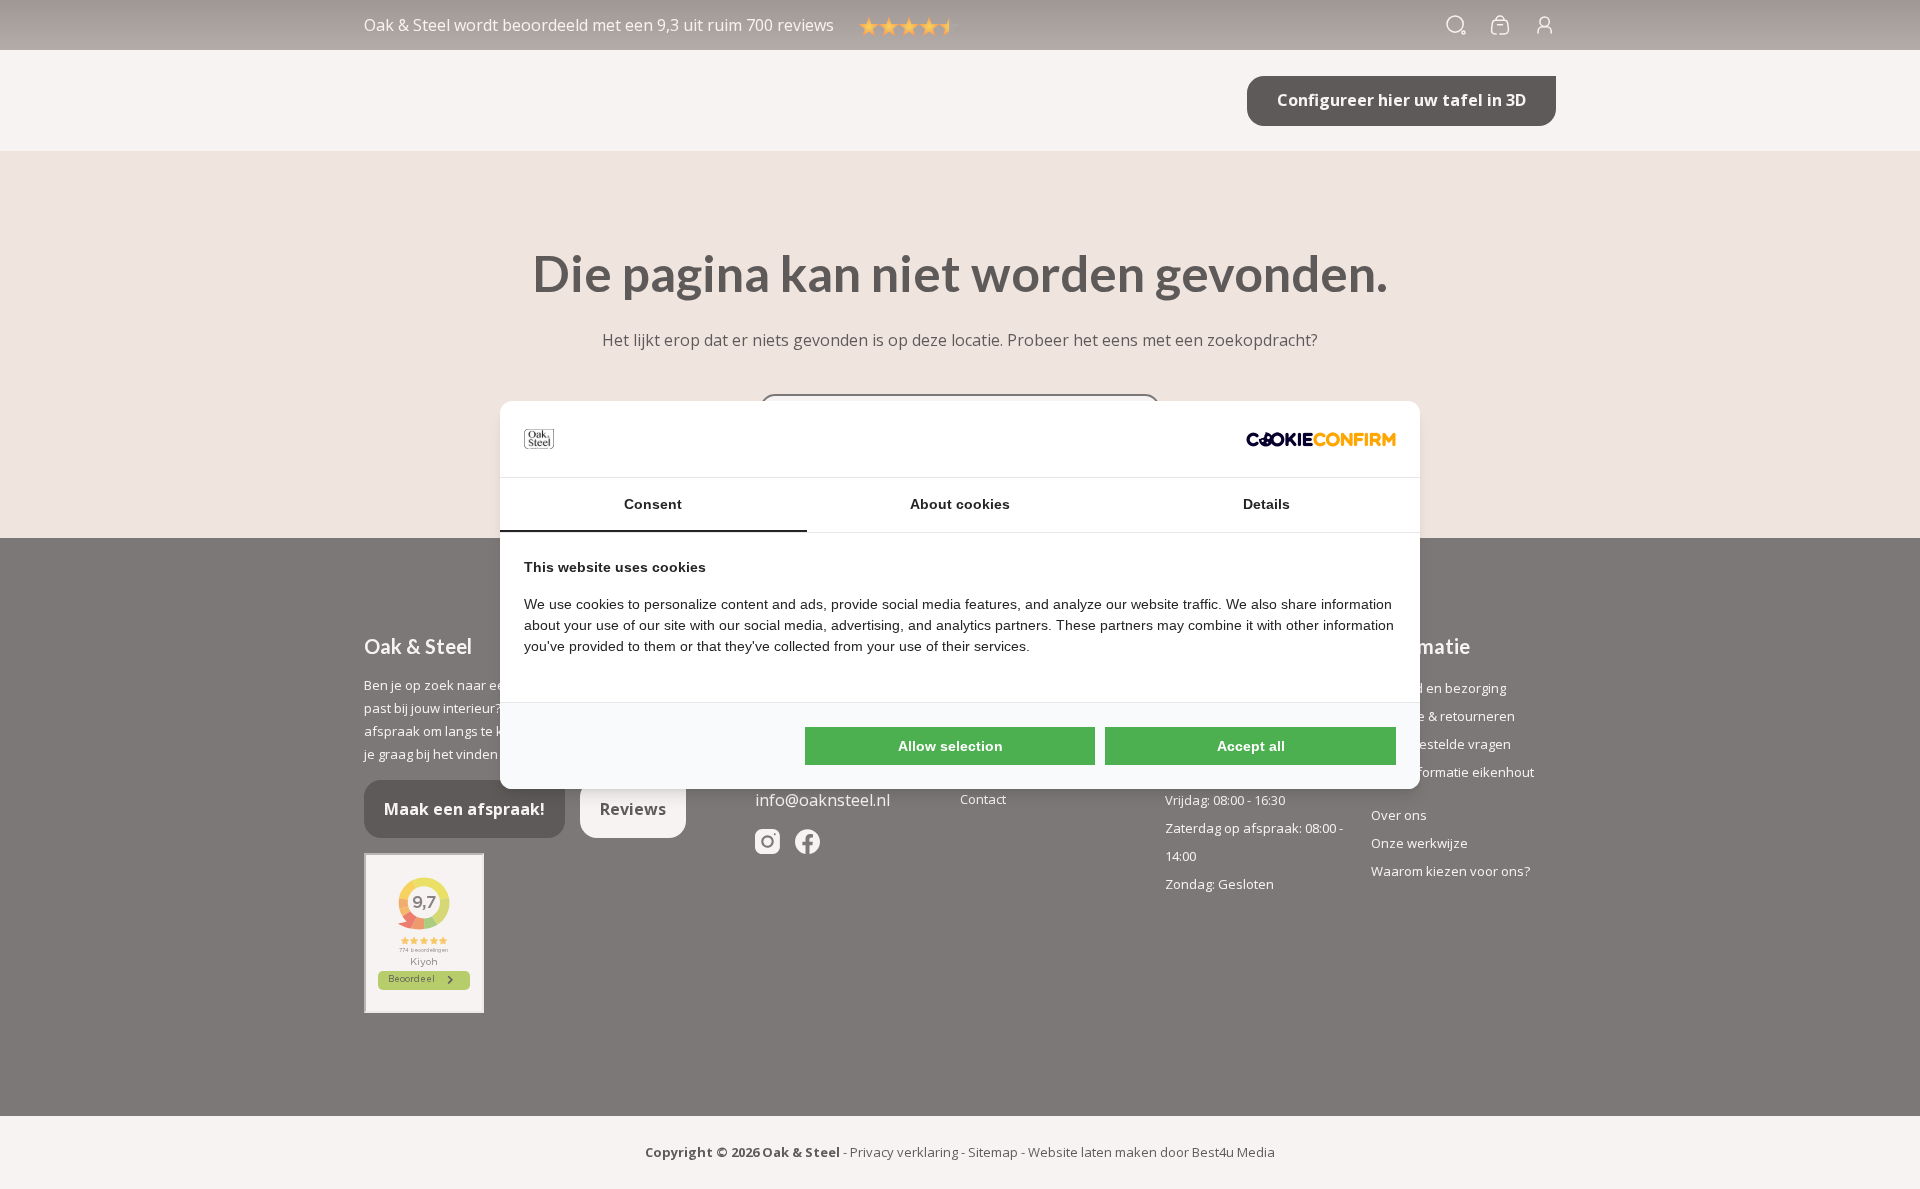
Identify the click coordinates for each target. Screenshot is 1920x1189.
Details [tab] (1266, 504)
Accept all (1251, 746)
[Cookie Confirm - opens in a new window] (1321, 439)
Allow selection (950, 746)
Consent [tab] (653, 504)
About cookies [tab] (960, 504)
